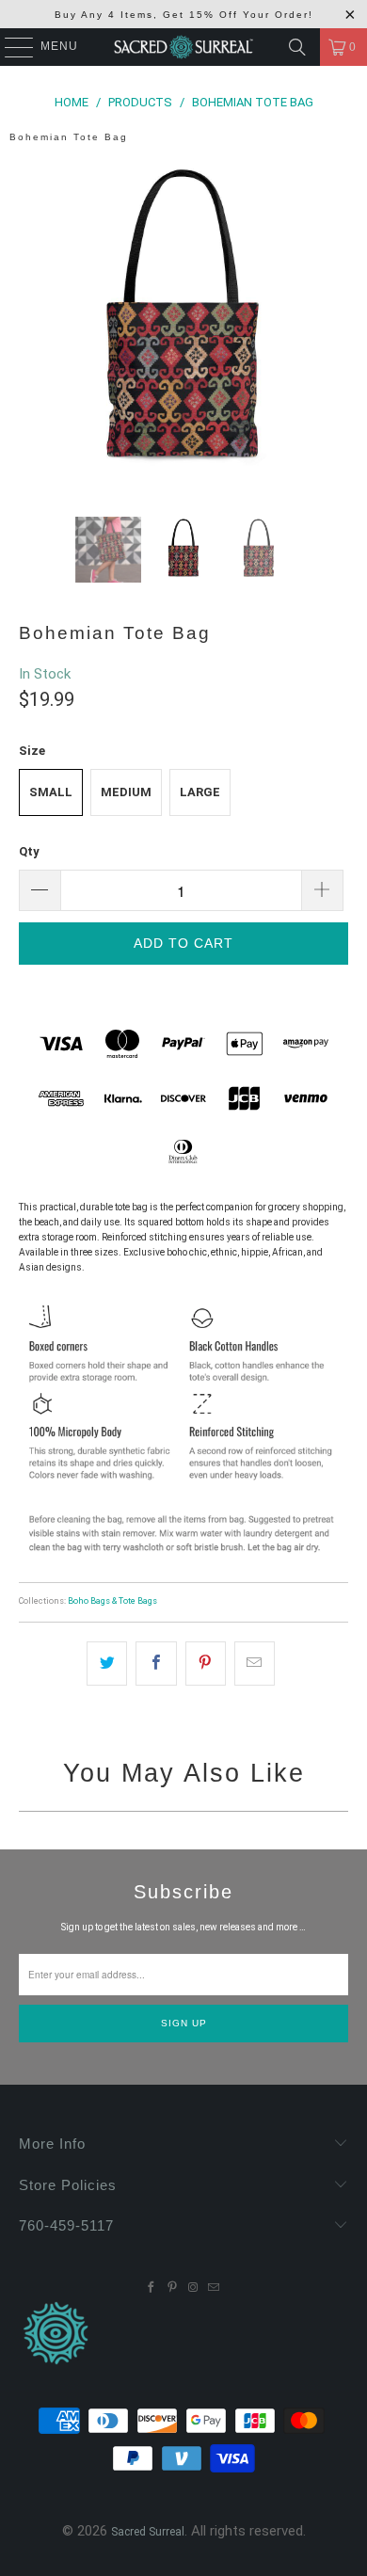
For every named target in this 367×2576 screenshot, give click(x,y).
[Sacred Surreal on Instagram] (193, 2288)
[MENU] (10, 47)
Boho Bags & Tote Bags (112, 1601)
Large (200, 792)
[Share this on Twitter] (107, 1664)
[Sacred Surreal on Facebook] (152, 2288)
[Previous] (33, 323)
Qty (29, 851)
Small (51, 792)
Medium (126, 792)
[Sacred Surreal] (184, 47)
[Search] (297, 47)
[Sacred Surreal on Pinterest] (172, 2288)
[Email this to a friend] (255, 1664)
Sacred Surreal (148, 2532)
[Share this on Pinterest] (206, 1664)
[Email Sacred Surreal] (214, 2288)
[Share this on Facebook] (156, 1664)
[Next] (334, 323)
